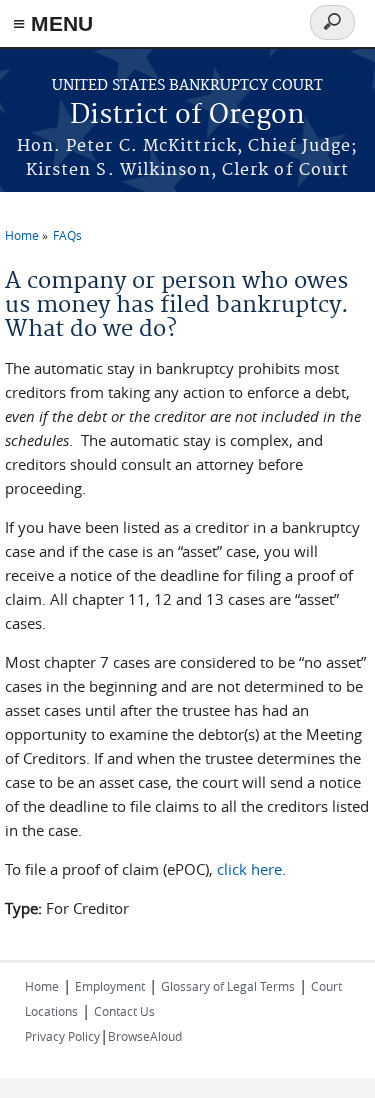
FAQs (67, 235)
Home (22, 235)
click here (249, 869)
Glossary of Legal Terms (228, 986)
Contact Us (124, 1011)
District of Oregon (187, 115)
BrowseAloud (145, 1036)
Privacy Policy (62, 1036)
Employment (110, 986)
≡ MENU (53, 23)
